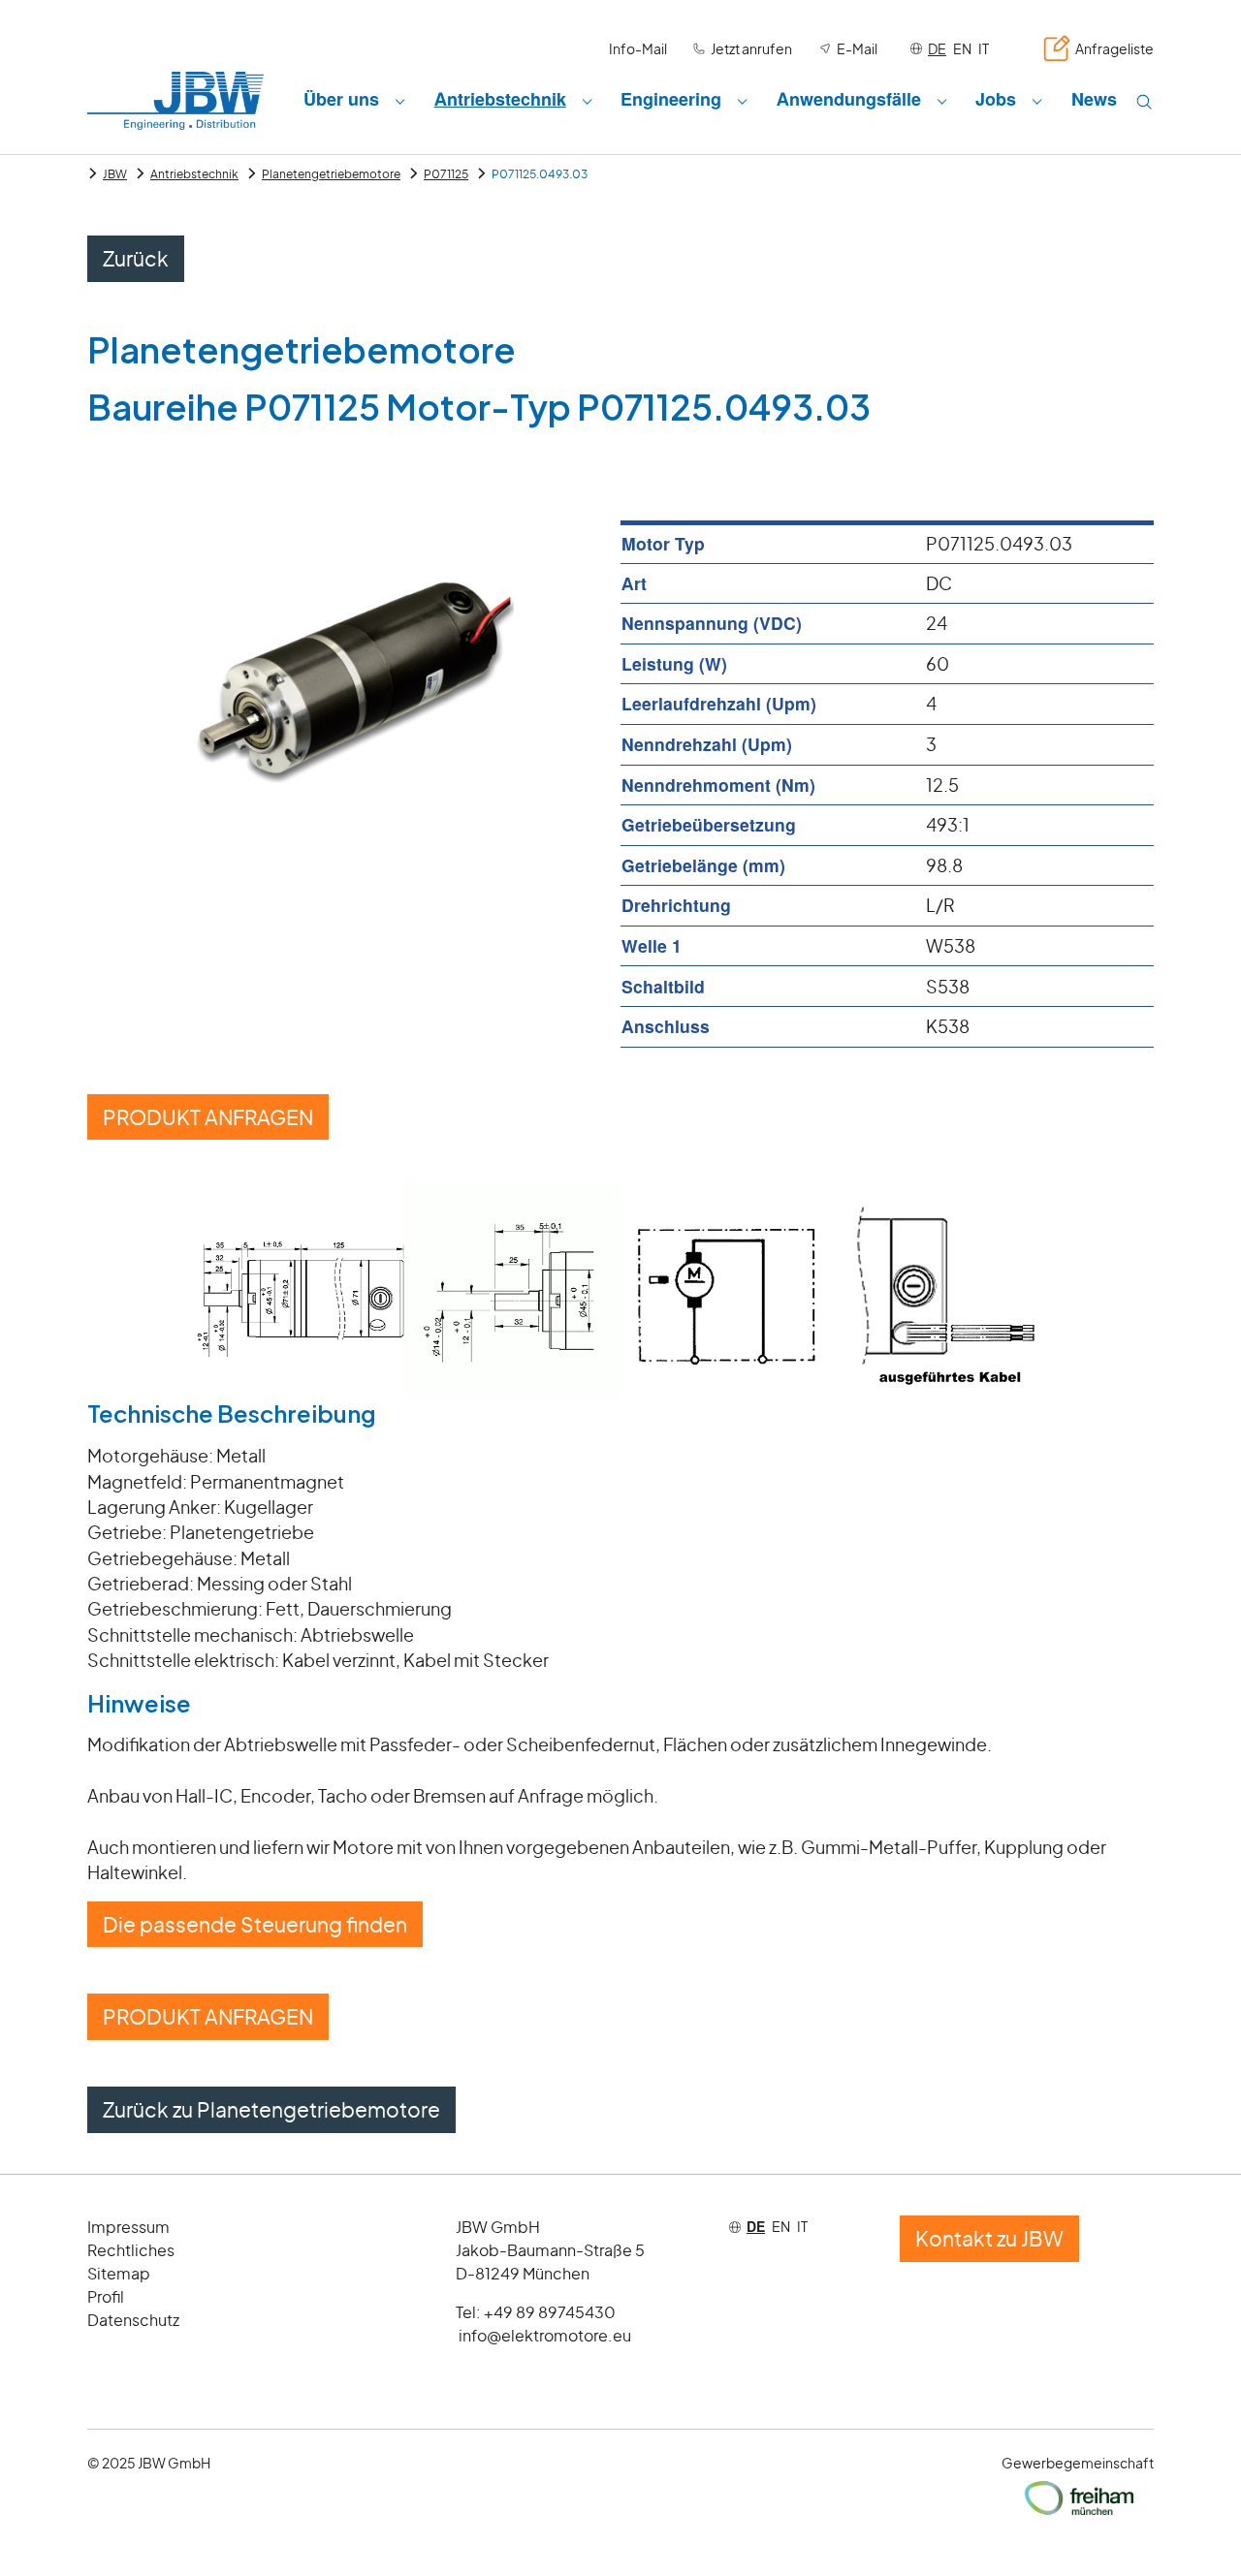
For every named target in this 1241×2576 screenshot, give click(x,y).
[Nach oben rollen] (1196, 2531)
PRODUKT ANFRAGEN (208, 1117)
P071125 (446, 174)
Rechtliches (131, 2250)
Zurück (136, 258)
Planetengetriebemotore (331, 174)
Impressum (128, 2227)
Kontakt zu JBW (989, 2238)
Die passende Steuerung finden (255, 1924)
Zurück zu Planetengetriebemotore (271, 2109)
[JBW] (175, 100)
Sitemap (119, 2273)
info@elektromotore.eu (545, 2335)
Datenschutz (133, 2320)
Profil (106, 2296)
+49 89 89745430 (550, 2312)
